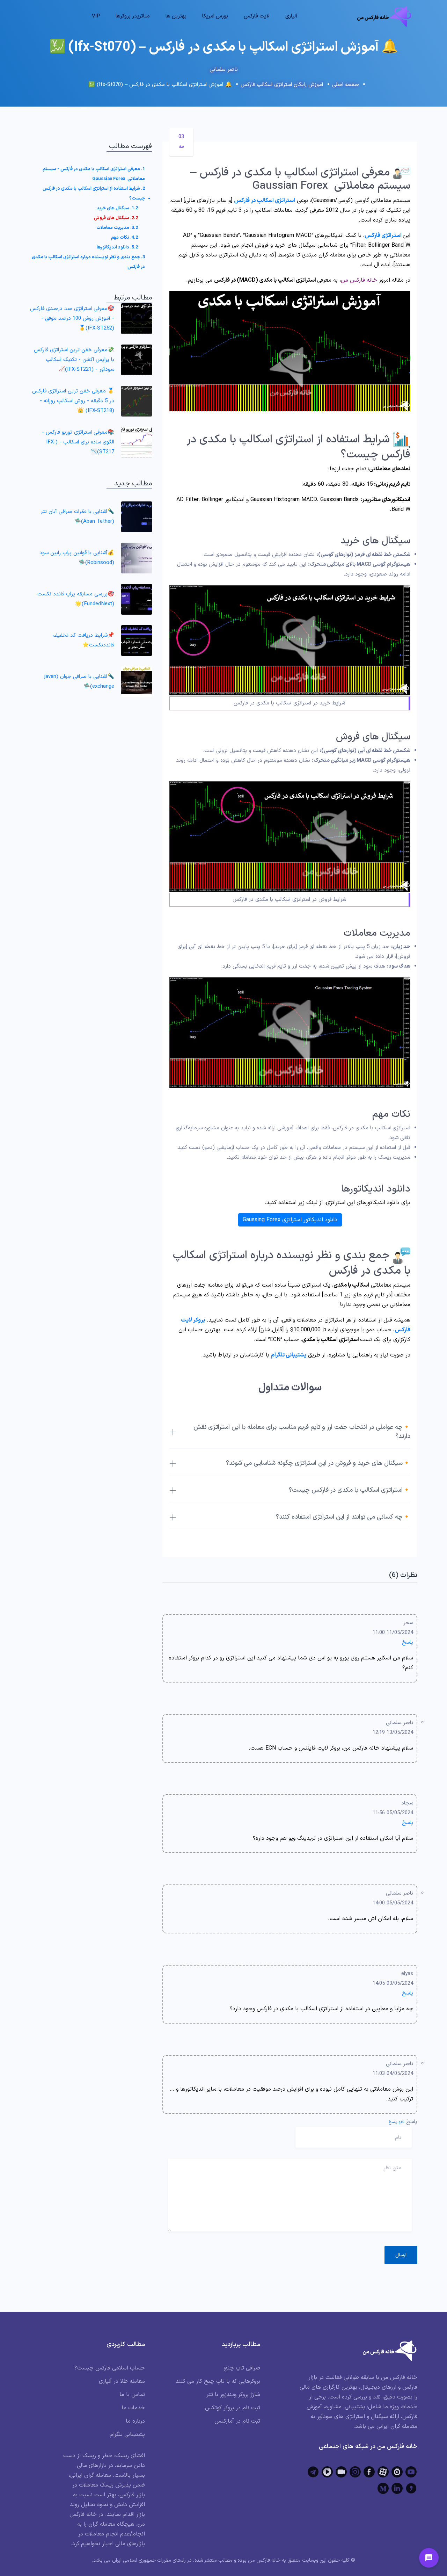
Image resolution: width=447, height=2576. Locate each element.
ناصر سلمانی (224, 70)
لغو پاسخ (397, 2122)
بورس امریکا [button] (215, 16)
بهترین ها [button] (176, 16)
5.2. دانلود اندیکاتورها (117, 247)
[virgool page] (411, 2488)
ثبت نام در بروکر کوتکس (233, 2408)
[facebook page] (369, 2472)
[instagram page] (355, 2472)
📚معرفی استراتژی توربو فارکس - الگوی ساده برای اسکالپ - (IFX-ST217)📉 (78, 442)
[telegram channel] (313, 2472)
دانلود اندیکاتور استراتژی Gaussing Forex (290, 1220)
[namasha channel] (397, 2472)
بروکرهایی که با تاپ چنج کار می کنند (218, 2381)
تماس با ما (132, 2395)
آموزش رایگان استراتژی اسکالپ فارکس (282, 85)
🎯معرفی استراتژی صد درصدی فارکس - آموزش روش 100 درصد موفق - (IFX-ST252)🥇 (72, 319)
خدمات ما (133, 2408)
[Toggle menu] (429, 2558)
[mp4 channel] (327, 2472)
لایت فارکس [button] (257, 16)
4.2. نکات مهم (124, 238)
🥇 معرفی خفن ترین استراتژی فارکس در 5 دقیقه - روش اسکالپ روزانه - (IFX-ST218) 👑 (73, 401)
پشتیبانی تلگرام (289, 1355)
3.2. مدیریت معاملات (117, 228)
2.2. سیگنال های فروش (116, 218)
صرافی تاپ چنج (242, 2368)
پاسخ (408, 1642)
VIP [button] (96, 16)
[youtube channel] (411, 2472)
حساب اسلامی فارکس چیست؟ (110, 2368)
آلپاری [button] (291, 16)
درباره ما (135, 2421)
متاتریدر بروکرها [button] (133, 16)
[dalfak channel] (341, 2472)
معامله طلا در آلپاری (122, 2381)
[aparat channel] (383, 2472)
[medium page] (383, 2488)
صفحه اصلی (346, 85)
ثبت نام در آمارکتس (237, 2421)
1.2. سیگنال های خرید (117, 208)
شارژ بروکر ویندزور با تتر (233, 2395)
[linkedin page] (397, 2488)
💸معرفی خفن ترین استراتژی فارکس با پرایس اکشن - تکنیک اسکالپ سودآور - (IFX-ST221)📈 (74, 360)
